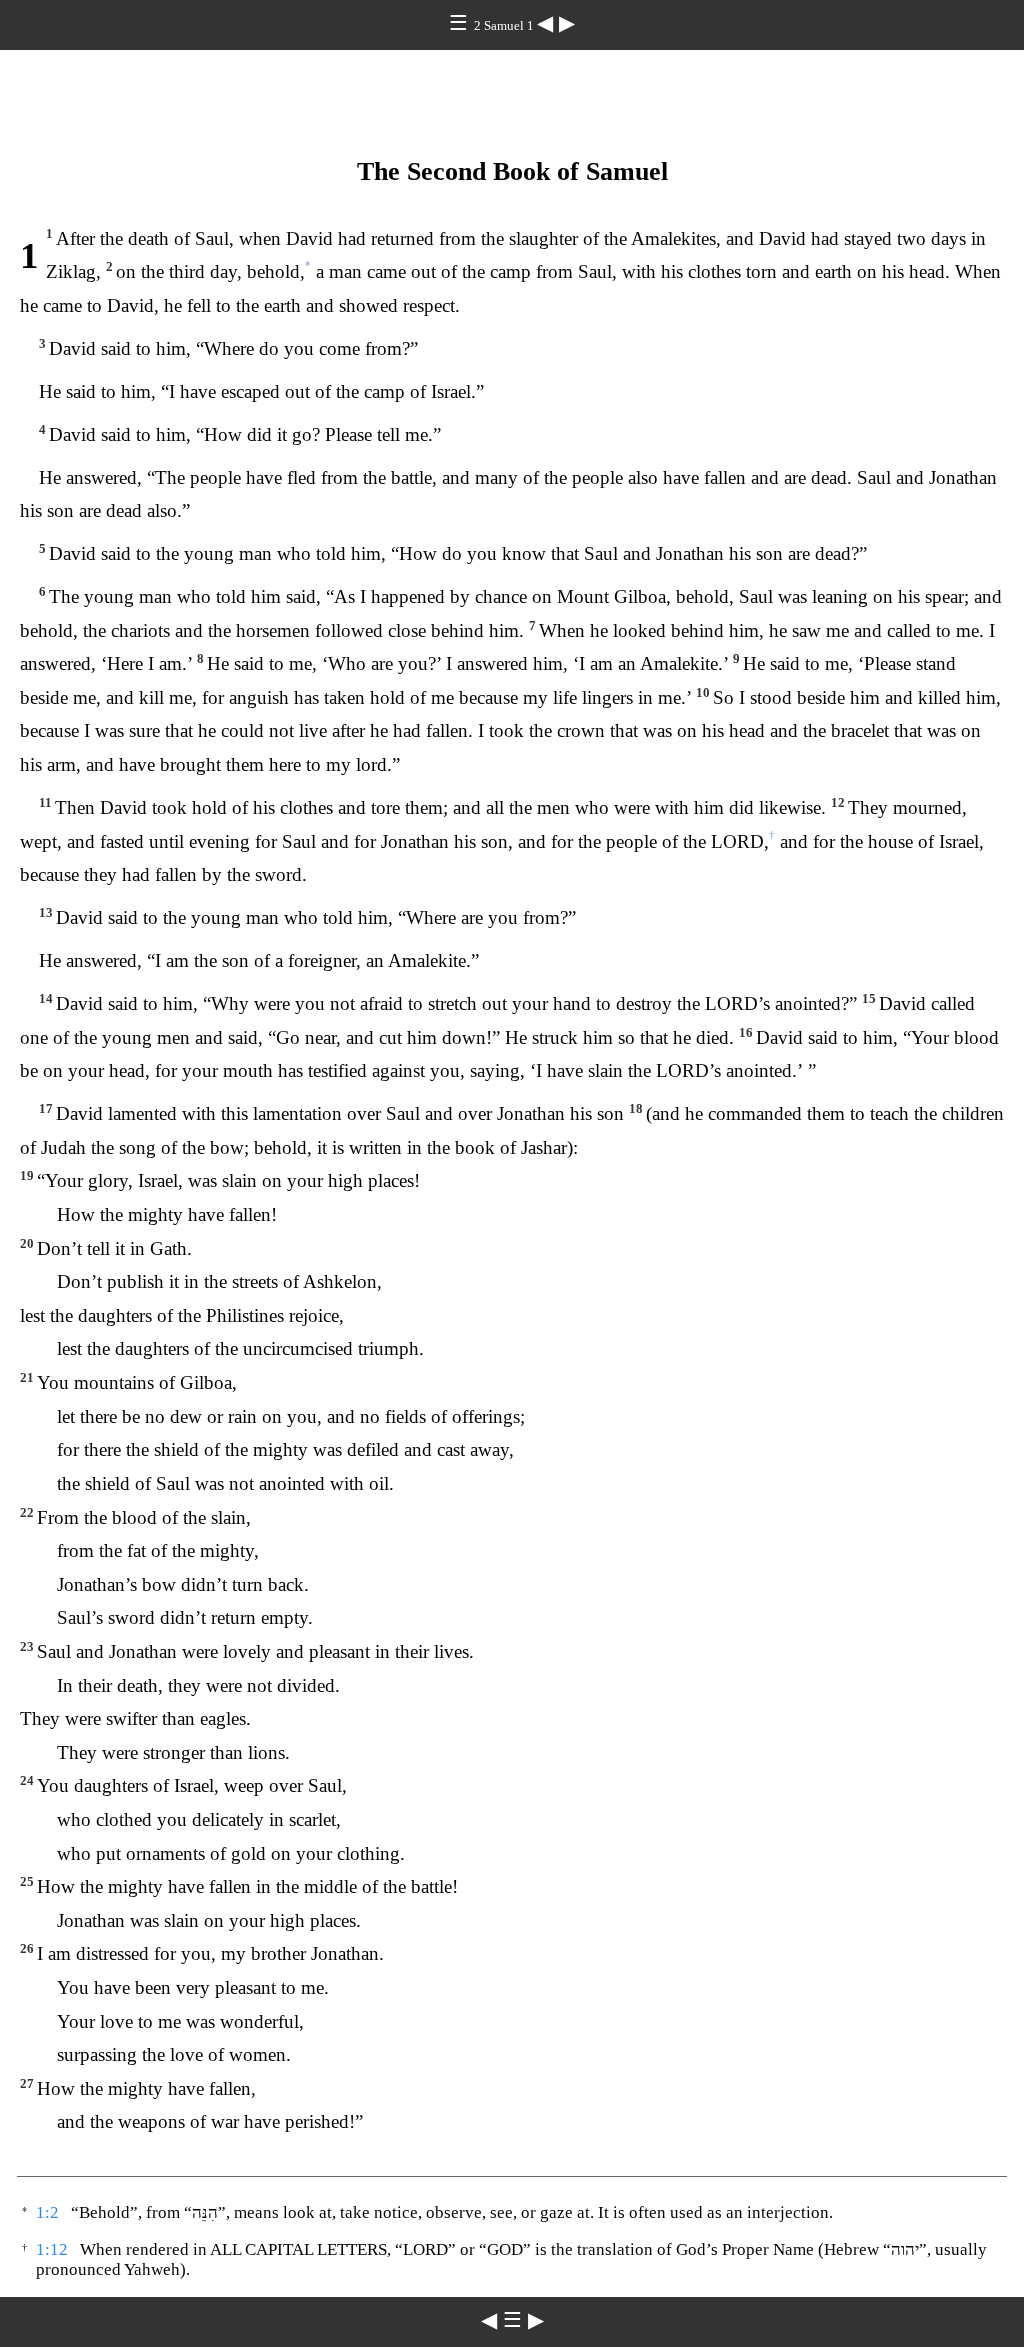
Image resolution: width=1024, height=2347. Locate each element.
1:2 (47, 2212)
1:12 (52, 2249)
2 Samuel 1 (505, 25)
